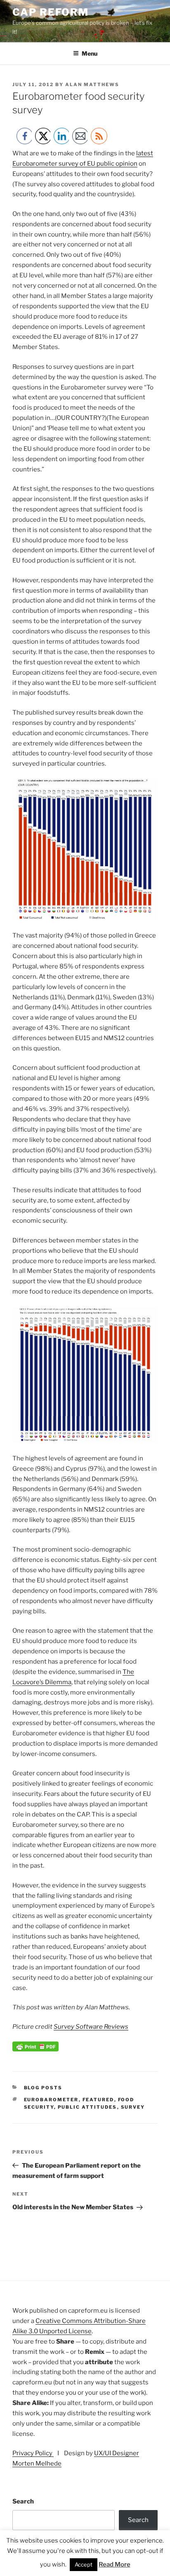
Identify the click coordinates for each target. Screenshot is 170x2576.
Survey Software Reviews (91, 2027)
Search (23, 2501)
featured (98, 2100)
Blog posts (43, 2088)
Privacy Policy (33, 2453)
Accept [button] (84, 2564)
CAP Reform (51, 12)
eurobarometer (51, 2100)
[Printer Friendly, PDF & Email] (35, 2049)
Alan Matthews (92, 84)
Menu (90, 53)
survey (133, 2107)
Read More (115, 2564)
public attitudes (87, 2107)
